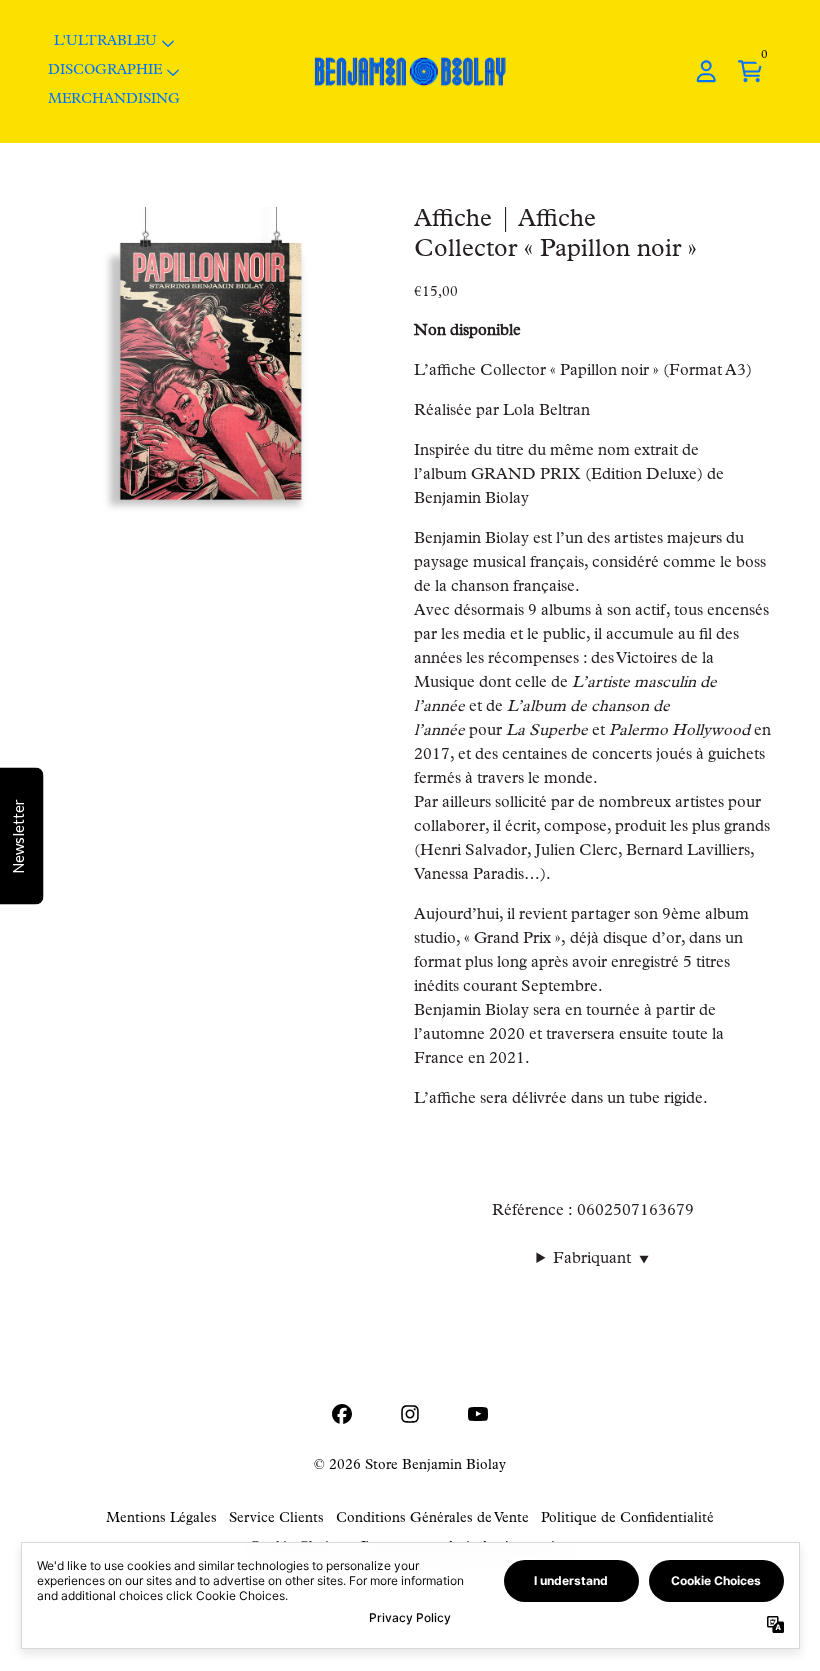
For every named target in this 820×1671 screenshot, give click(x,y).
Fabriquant (601, 1260)
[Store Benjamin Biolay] (410, 72)
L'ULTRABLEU (105, 42)
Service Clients (276, 1519)
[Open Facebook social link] (342, 1414)
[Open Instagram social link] (410, 1414)
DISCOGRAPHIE (105, 71)
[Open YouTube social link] (478, 1414)
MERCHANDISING (114, 100)
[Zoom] (211, 370)
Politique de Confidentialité (627, 1519)
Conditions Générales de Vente (432, 1519)
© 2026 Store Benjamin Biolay (410, 1466)
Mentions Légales (161, 1519)
